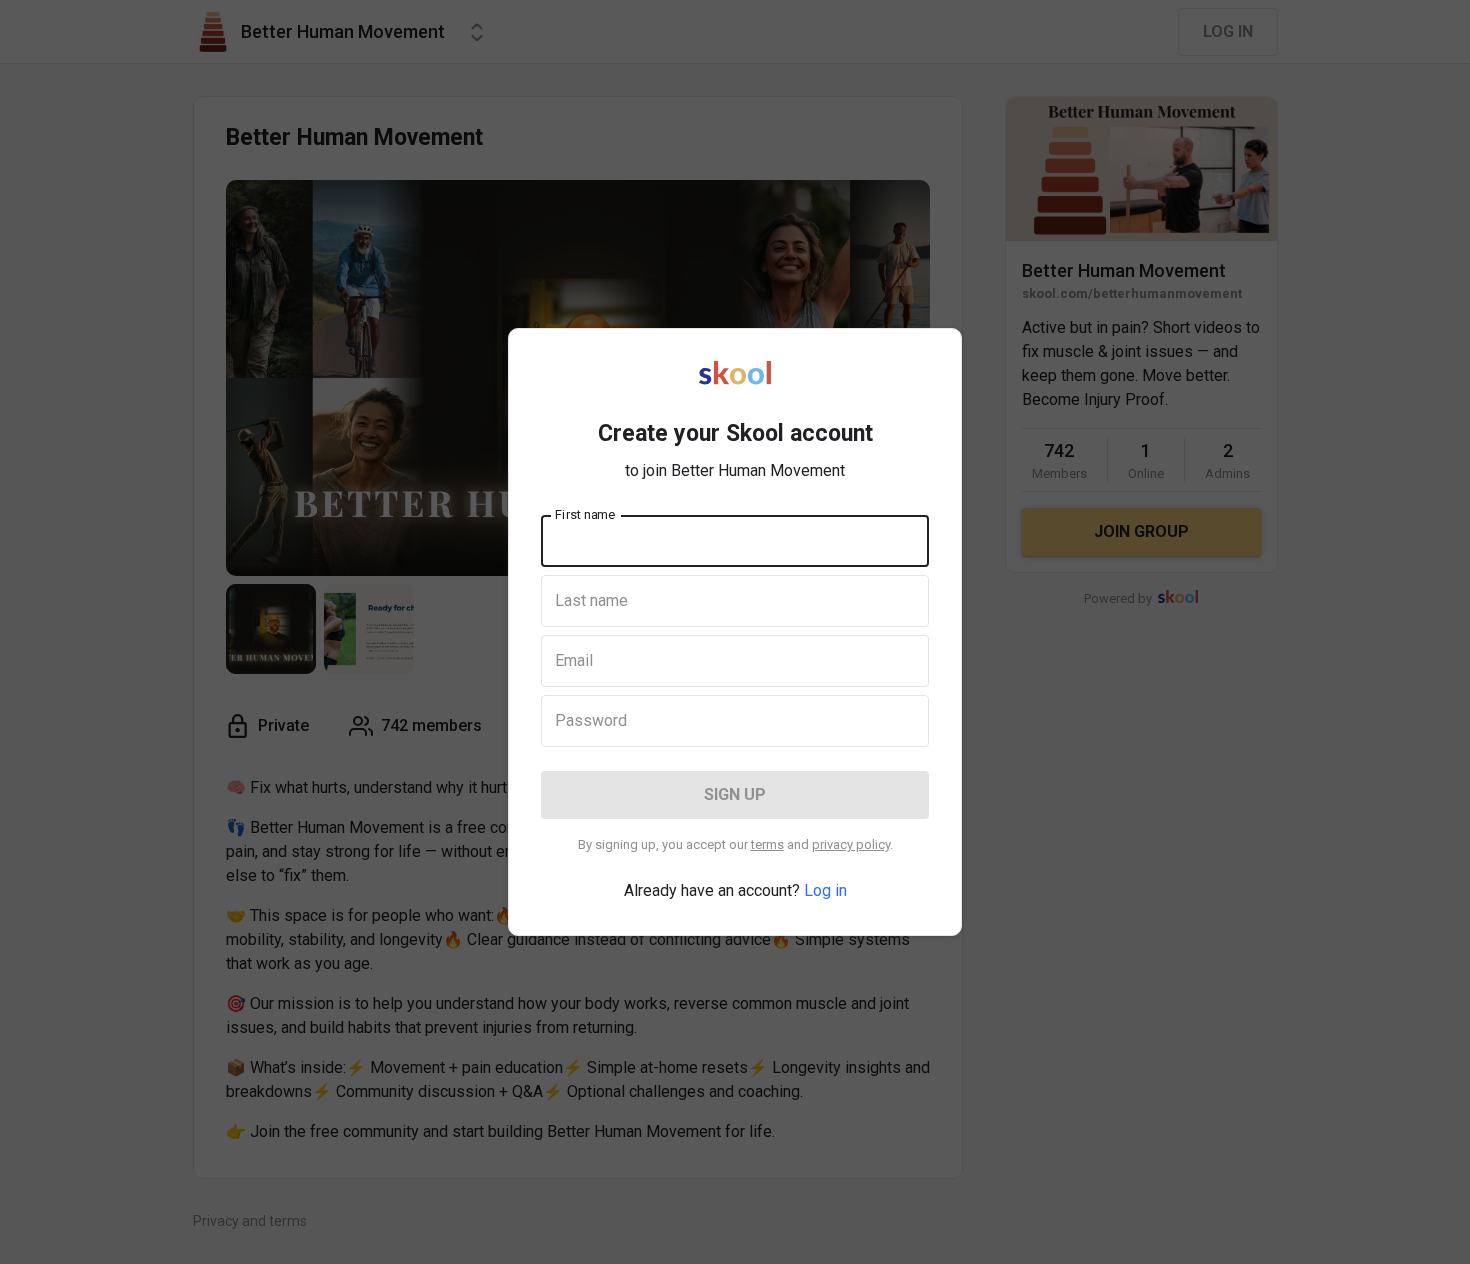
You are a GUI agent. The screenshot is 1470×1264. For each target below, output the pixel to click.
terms (767, 844)
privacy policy (851, 844)
